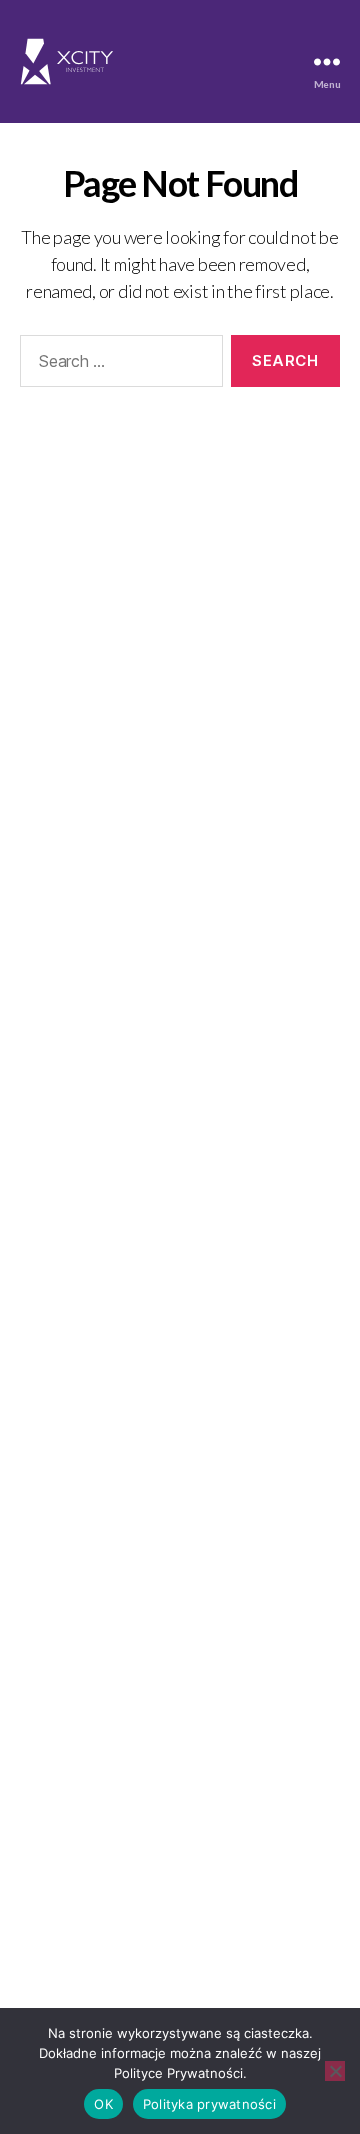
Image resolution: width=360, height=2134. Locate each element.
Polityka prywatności (209, 2104)
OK (103, 2104)
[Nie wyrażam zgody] (335, 2071)
